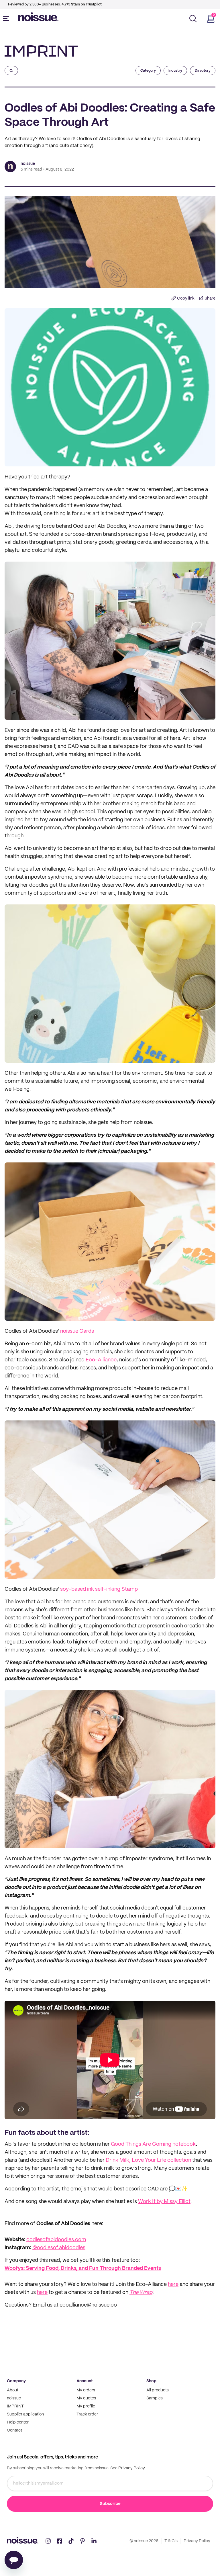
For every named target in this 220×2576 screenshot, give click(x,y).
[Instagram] (48, 2541)
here (173, 2285)
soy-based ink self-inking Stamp (99, 1589)
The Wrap (141, 2293)
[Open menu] (7, 19)
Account (85, 2381)
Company (16, 2381)
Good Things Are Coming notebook (153, 2144)
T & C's (171, 2541)
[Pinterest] (82, 2541)
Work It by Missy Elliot (164, 2202)
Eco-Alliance (101, 1360)
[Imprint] (41, 51)
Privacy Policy (131, 2468)
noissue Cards (77, 1331)
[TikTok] (71, 2541)
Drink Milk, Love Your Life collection (148, 2160)
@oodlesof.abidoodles (59, 2248)
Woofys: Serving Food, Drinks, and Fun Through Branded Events (83, 2269)
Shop (151, 2381)
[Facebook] (60, 2541)
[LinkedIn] (94, 2541)
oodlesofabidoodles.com (56, 2240)
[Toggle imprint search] (11, 71)
